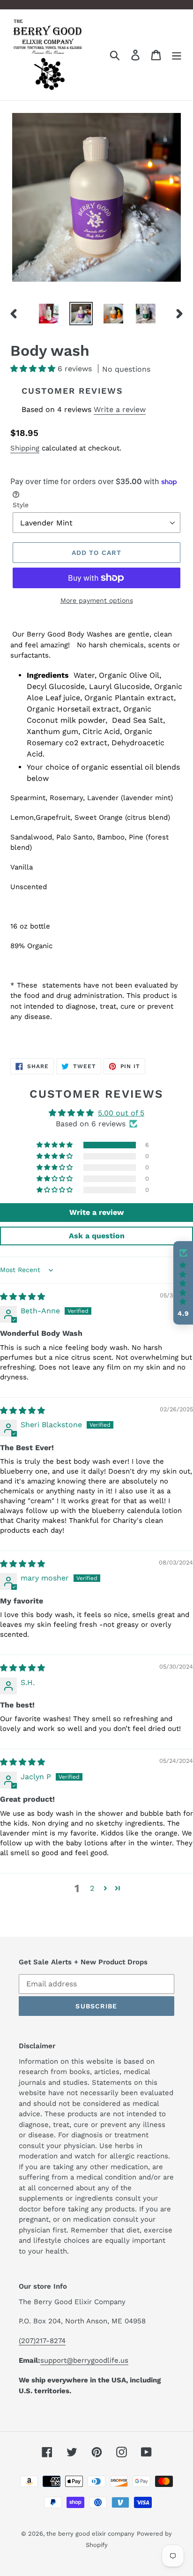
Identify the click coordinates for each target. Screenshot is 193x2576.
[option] (49, 314)
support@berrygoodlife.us (84, 2360)
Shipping (25, 448)
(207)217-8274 (42, 2341)
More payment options (97, 600)
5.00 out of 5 (121, 1113)
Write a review (120, 409)
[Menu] (177, 55)
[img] (22, 1297)
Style (21, 505)
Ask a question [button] (97, 1236)
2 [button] (92, 1888)
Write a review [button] (96, 1212)
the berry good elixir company (90, 2534)
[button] (34, 369)
